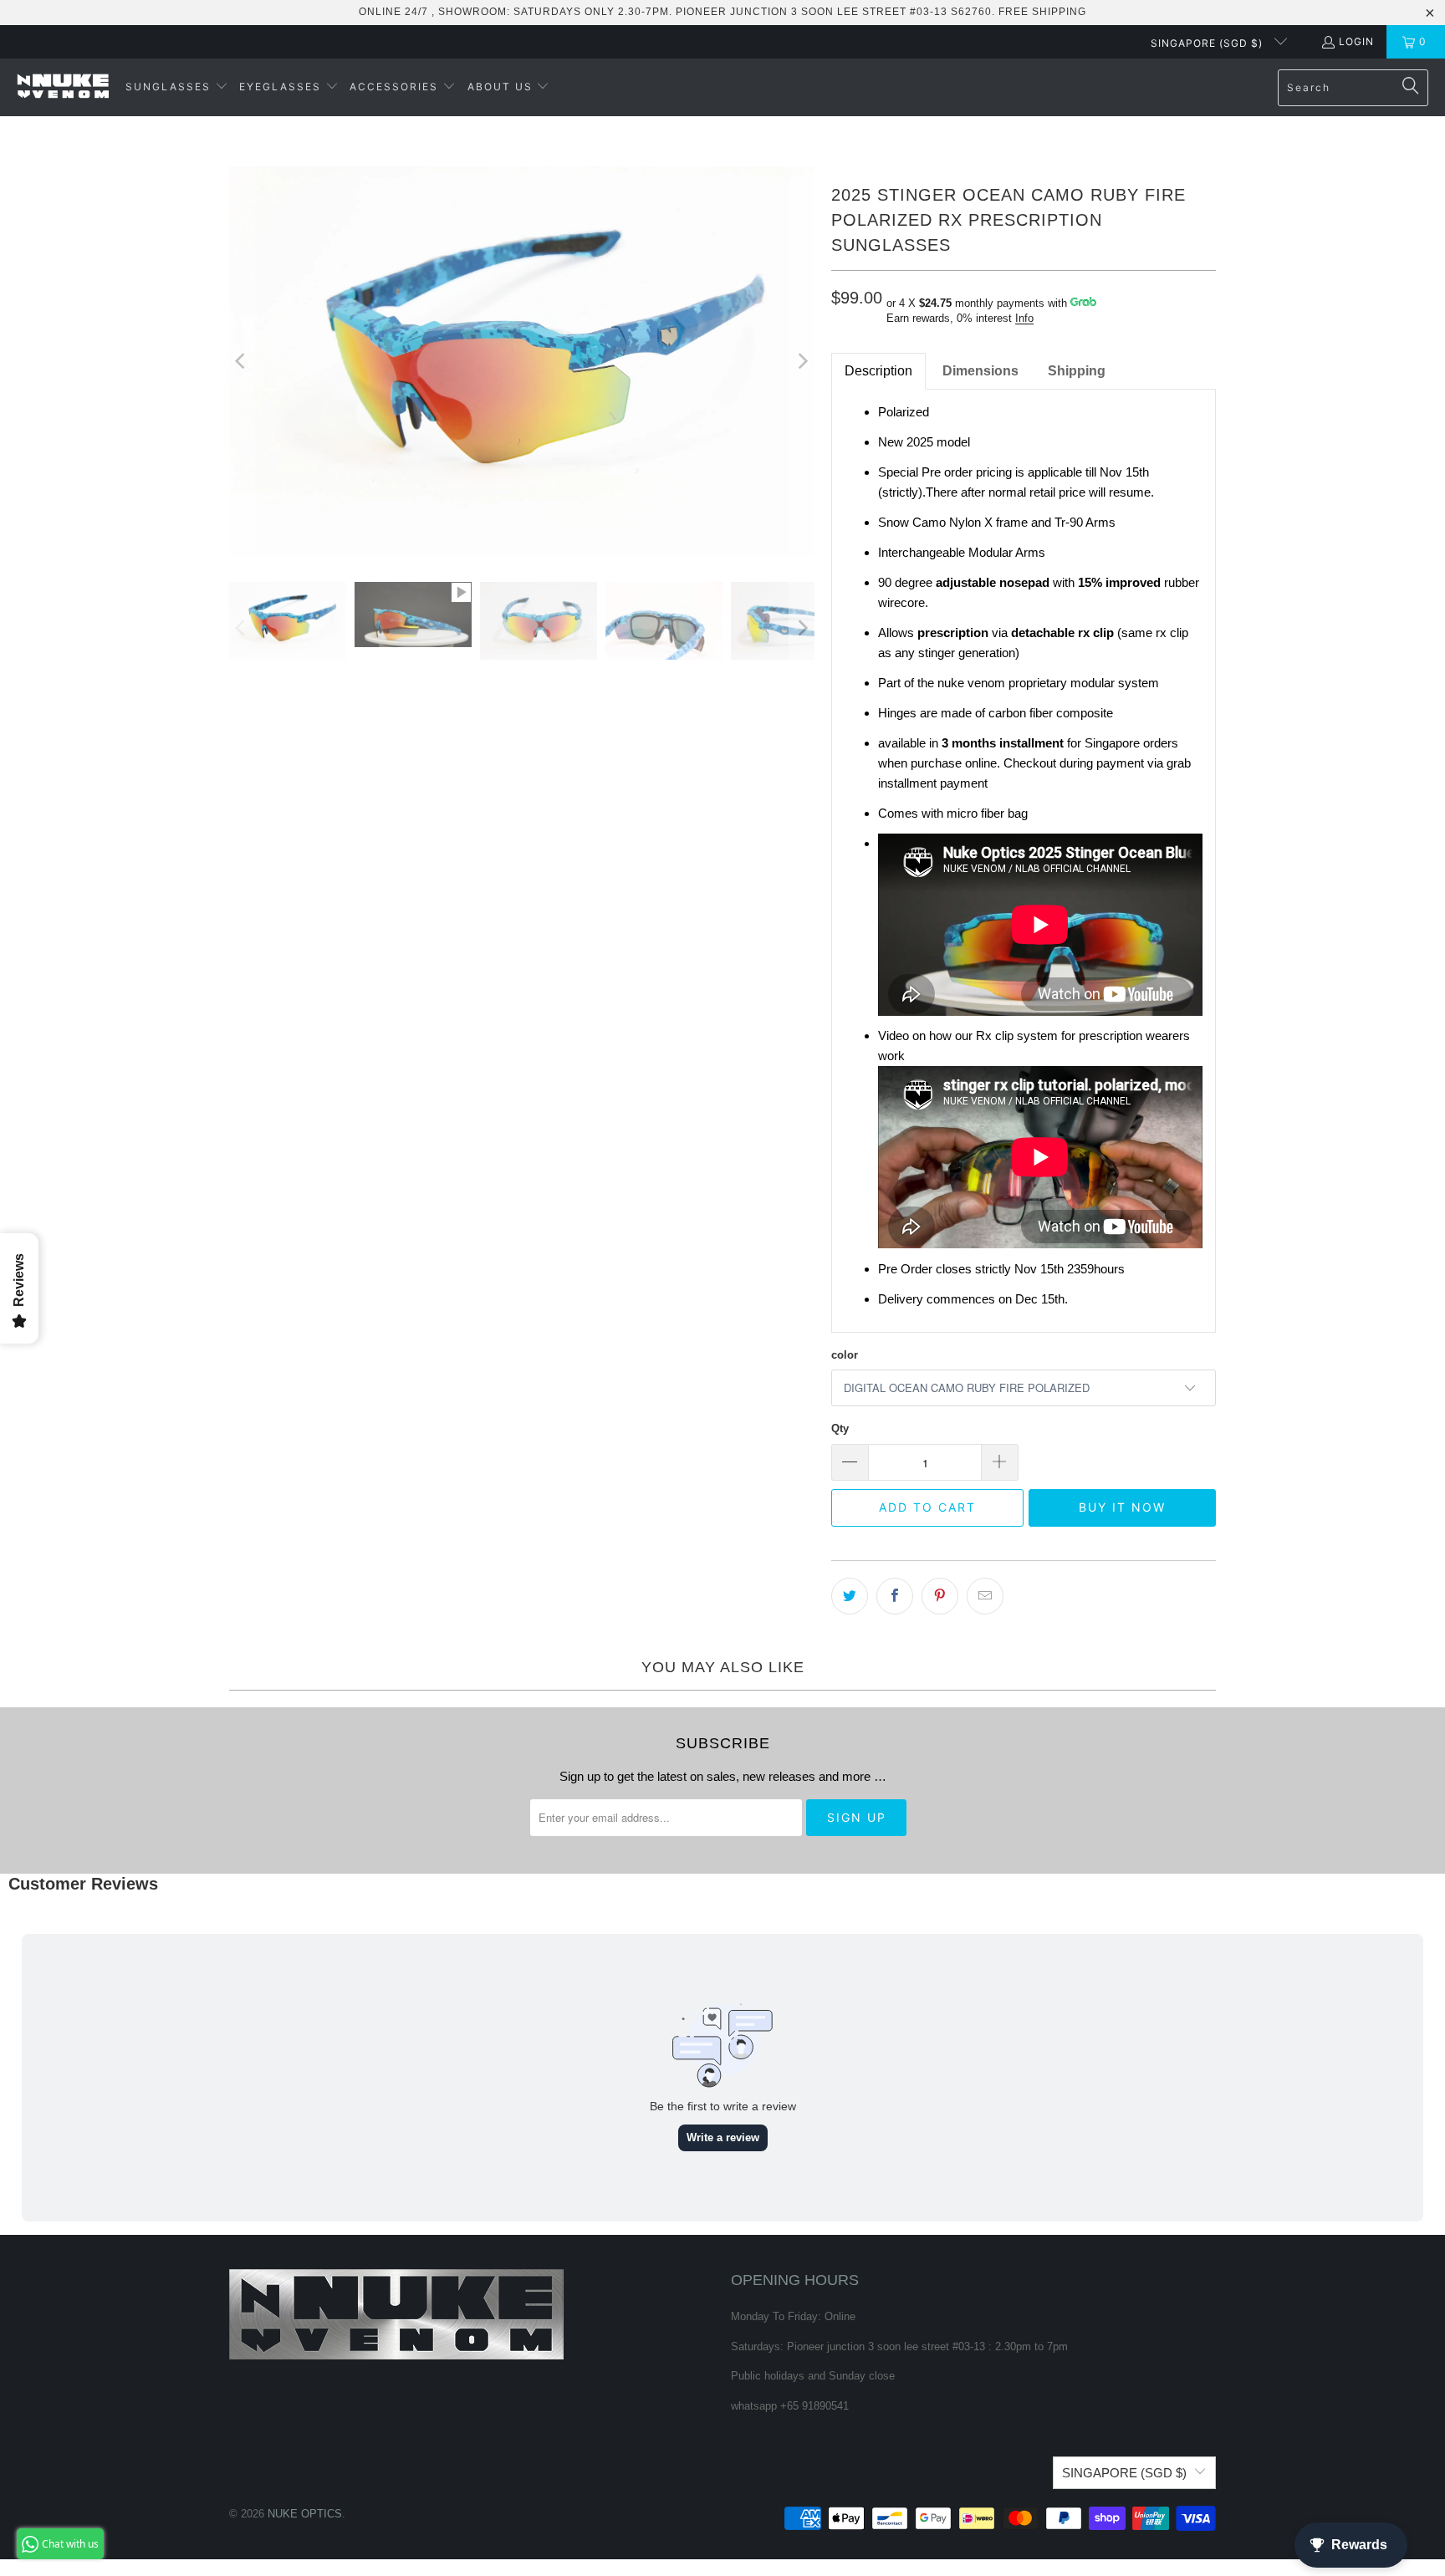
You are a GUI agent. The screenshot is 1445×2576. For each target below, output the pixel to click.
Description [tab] (878, 371)
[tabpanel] (1024, 861)
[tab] (980, 371)
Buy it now (1122, 1507)
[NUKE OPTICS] (63, 87)
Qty (840, 1428)
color (845, 1355)
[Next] (802, 362)
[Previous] (242, 362)
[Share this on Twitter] (850, 1596)
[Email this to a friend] (985, 1596)
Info (1024, 318)
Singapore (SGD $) (1208, 43)
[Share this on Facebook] (895, 1596)
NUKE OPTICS (305, 2514)
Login (1356, 41)
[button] (177, 87)
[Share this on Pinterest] (940, 1596)
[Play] (522, 362)
